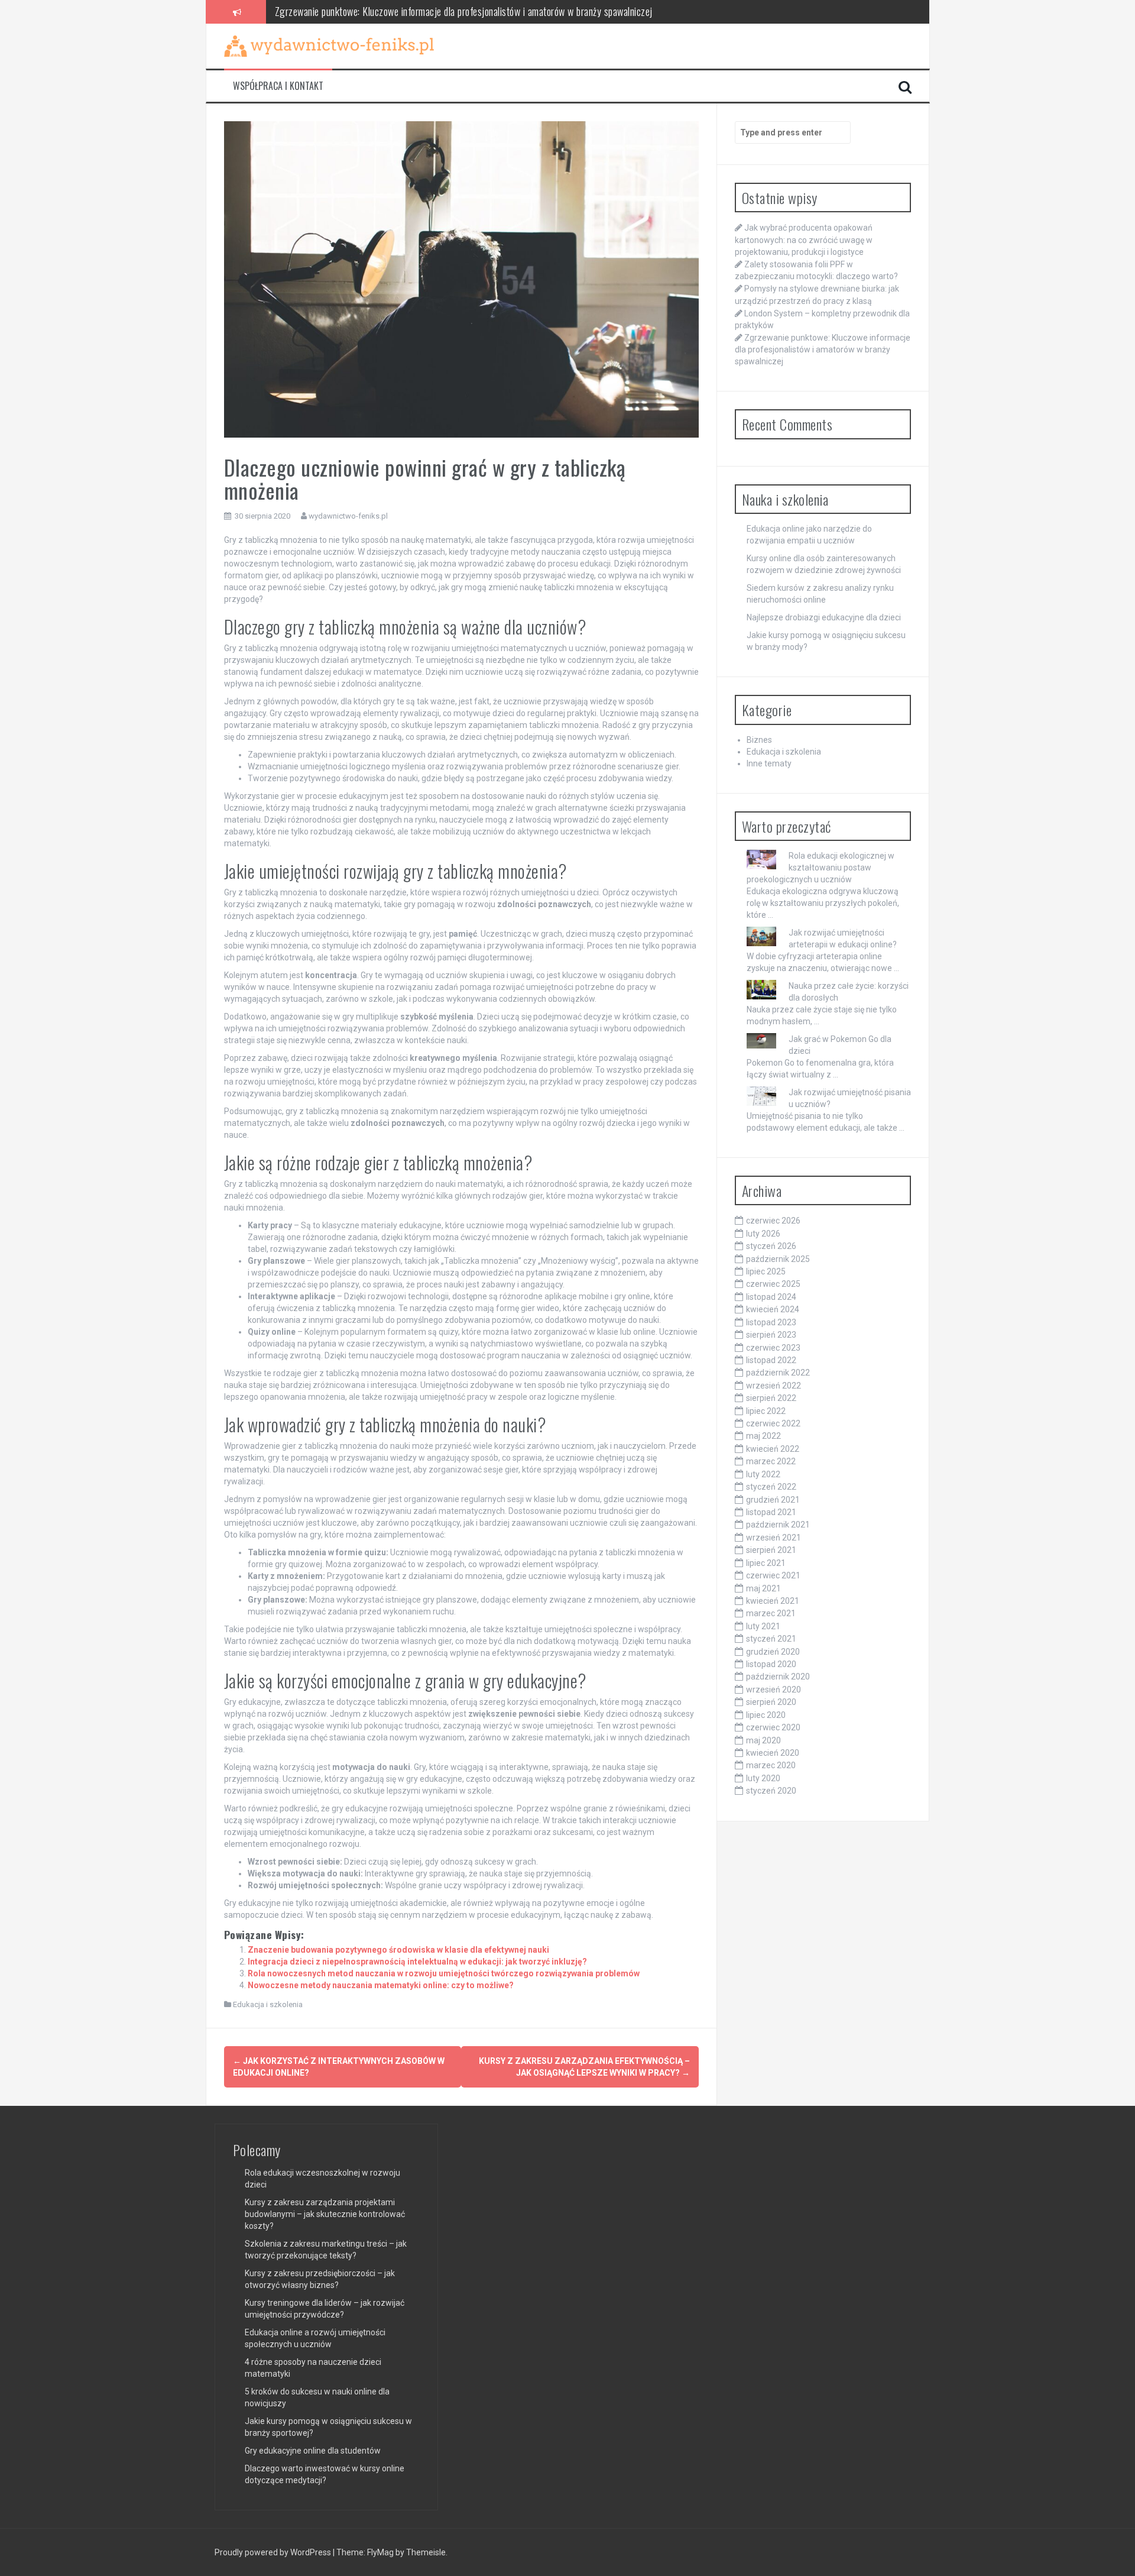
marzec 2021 (771, 1613)
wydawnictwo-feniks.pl (348, 516)
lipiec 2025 (766, 1271)
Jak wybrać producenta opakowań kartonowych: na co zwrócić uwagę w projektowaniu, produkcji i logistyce (804, 240)
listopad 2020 (771, 1664)
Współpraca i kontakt (278, 86)
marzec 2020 (771, 1765)
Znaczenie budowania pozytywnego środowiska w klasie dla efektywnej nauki (398, 1950)
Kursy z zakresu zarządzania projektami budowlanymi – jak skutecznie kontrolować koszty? (325, 2214)
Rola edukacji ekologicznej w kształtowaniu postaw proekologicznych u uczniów (821, 868)
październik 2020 (778, 1677)
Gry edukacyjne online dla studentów (313, 2451)
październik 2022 (778, 1373)
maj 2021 (763, 1588)
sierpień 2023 (771, 1335)
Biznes (759, 740)
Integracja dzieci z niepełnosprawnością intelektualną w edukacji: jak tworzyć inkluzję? (417, 1962)
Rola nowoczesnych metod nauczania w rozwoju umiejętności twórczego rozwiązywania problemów (444, 1973)
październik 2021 (778, 1525)
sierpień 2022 (771, 1398)
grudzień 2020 (773, 1652)
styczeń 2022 (771, 1487)
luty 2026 (763, 1234)
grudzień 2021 (773, 1500)
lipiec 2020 (766, 1715)
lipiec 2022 (766, 1411)
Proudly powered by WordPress (274, 2552)
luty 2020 (763, 1778)
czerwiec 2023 (773, 1348)
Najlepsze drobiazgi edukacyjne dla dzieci (824, 617)
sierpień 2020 (771, 1702)
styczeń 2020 (771, 1791)
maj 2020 (763, 1740)
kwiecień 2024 (773, 1309)
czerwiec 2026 (773, 1221)
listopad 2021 (771, 1512)
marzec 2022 (771, 1461)
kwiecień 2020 (773, 1753)
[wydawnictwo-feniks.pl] (329, 46)
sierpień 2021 (771, 1550)
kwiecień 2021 (773, 1601)
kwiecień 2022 (773, 1449)
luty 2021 (763, 1626)
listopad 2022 (771, 1360)
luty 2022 (763, 1474)
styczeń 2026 (771, 1246)
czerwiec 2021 (773, 1575)
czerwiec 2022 (773, 1423)
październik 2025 (778, 1259)
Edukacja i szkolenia (268, 2004)
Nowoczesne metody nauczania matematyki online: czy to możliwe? (381, 1985)
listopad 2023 (771, 1322)
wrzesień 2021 (774, 1538)
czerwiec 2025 (773, 1284)
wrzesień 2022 (774, 1386)
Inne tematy (769, 763)
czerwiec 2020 (773, 1727)
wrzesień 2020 (774, 1690)
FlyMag (380, 2552)
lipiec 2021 (766, 1563)
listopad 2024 (771, 1297)
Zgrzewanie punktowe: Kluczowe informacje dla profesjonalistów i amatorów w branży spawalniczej (464, 11)
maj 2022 (763, 1436)
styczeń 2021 (771, 1639)
